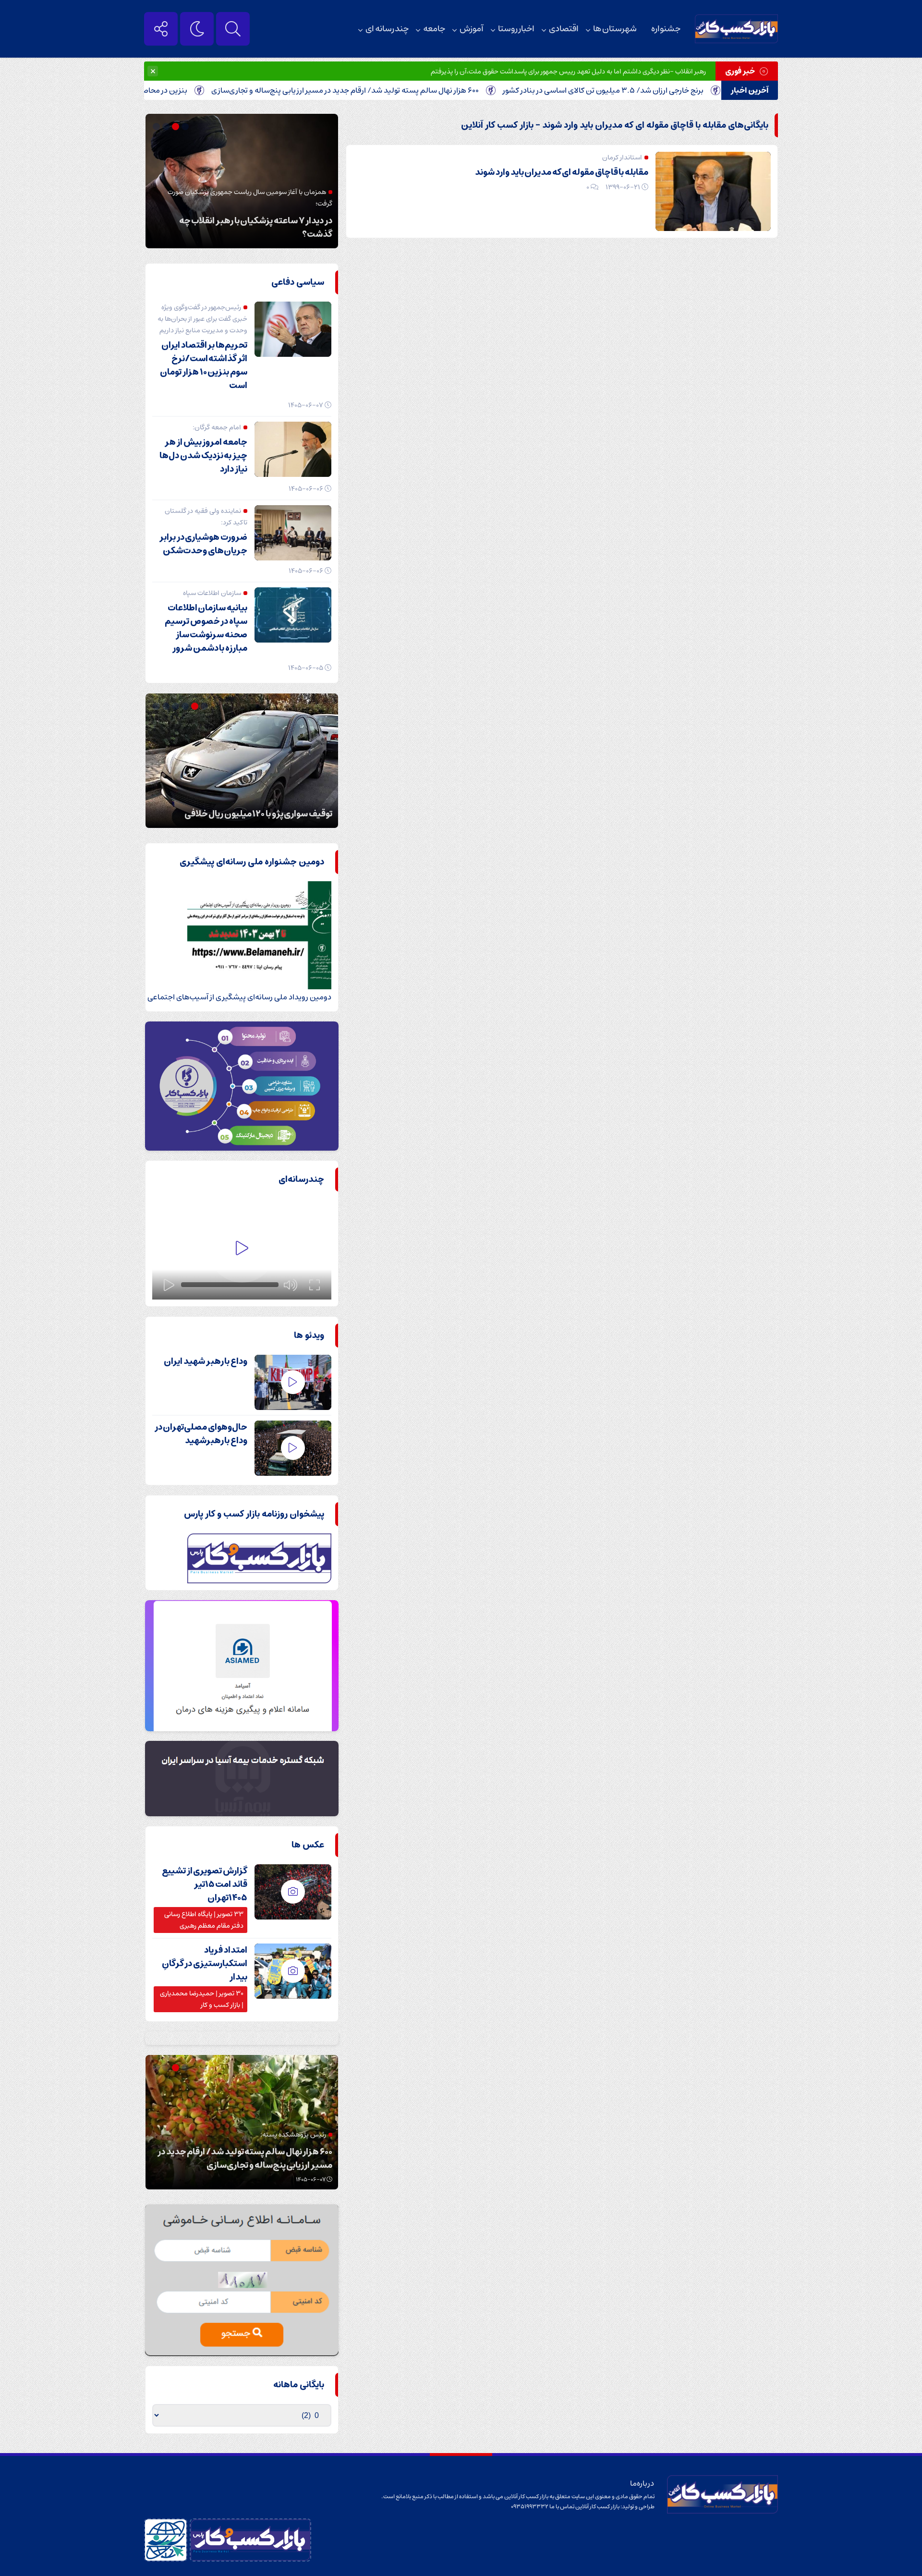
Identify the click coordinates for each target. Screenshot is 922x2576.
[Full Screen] (315, 1285)
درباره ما (642, 2483)
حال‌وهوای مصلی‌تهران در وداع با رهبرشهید (201, 1434)
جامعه (434, 29)
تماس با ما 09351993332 (543, 2507)
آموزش (472, 29)
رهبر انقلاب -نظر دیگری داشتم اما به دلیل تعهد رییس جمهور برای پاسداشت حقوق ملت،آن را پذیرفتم (568, 72)
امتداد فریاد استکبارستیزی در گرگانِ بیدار (205, 1964)
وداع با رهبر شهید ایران (206, 1361)
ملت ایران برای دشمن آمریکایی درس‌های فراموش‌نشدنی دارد (259, 228)
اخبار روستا (516, 29)
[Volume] (291, 1285)
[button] (186, 127)
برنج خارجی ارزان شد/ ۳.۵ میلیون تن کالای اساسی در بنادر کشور (673, 90)
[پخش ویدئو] (242, 1249)
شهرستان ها (615, 29)
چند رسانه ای (387, 29)
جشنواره (666, 29)
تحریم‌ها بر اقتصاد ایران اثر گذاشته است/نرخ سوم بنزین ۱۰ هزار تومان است (204, 365)
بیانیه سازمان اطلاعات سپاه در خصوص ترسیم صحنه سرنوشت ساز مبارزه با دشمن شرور (206, 628)
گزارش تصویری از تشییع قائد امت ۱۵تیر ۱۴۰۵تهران (205, 1884)
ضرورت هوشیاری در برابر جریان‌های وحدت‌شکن (203, 544)
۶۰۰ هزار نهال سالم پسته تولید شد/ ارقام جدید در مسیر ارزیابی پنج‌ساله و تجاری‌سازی (415, 90)
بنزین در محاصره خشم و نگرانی (208, 90)
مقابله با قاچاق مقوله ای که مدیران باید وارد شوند (562, 172)
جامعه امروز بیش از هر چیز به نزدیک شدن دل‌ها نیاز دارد (203, 456)
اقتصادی (564, 29)
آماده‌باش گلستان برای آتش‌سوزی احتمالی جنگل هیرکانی (245, 807)
